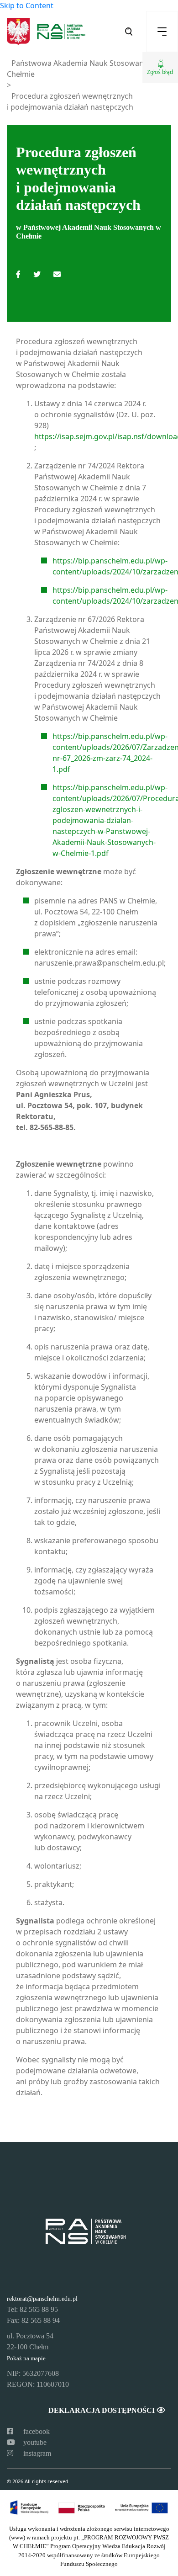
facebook (36, 2431)
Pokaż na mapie (26, 2358)
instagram (36, 2453)
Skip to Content (27, 5)
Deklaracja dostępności (102, 2410)
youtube (34, 2442)
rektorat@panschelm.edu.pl (42, 2299)
